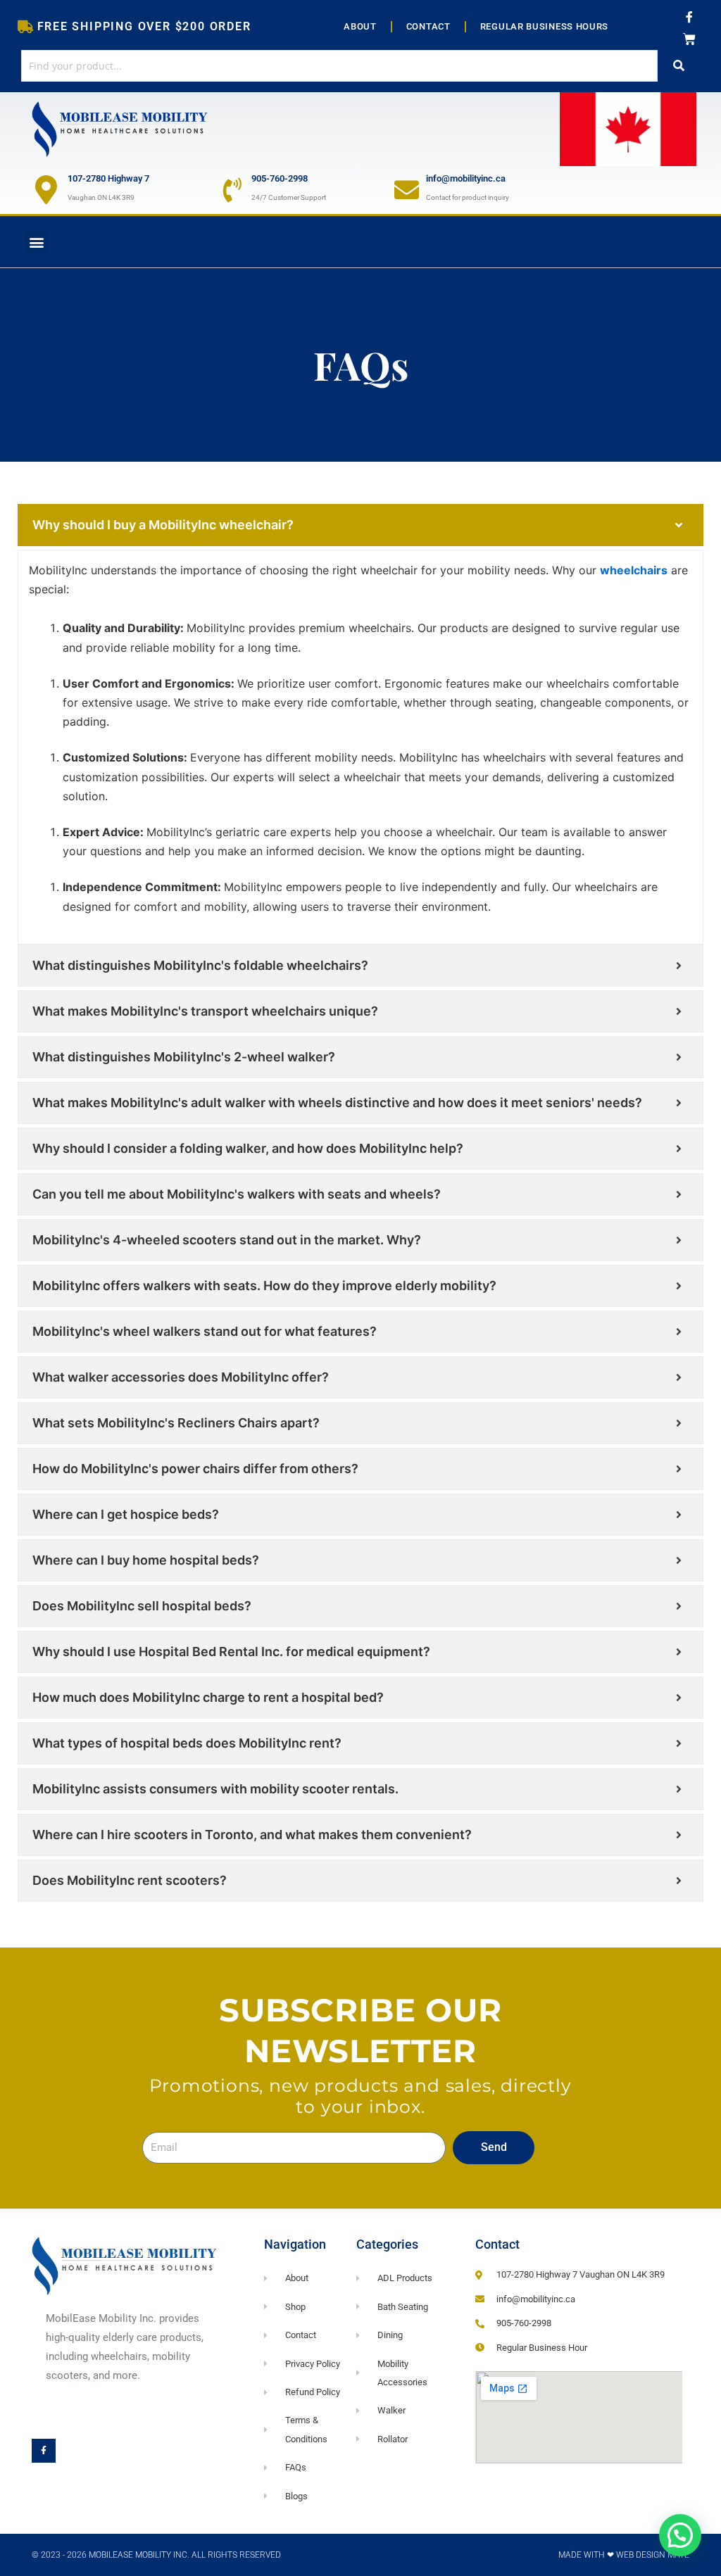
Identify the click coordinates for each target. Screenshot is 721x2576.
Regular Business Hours (544, 26)
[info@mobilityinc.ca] (407, 190)
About (360, 26)
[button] (36, 242)
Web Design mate (653, 2555)
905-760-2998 (280, 178)
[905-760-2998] (232, 190)
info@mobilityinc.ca (466, 178)
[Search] (679, 66)
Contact (428, 26)
